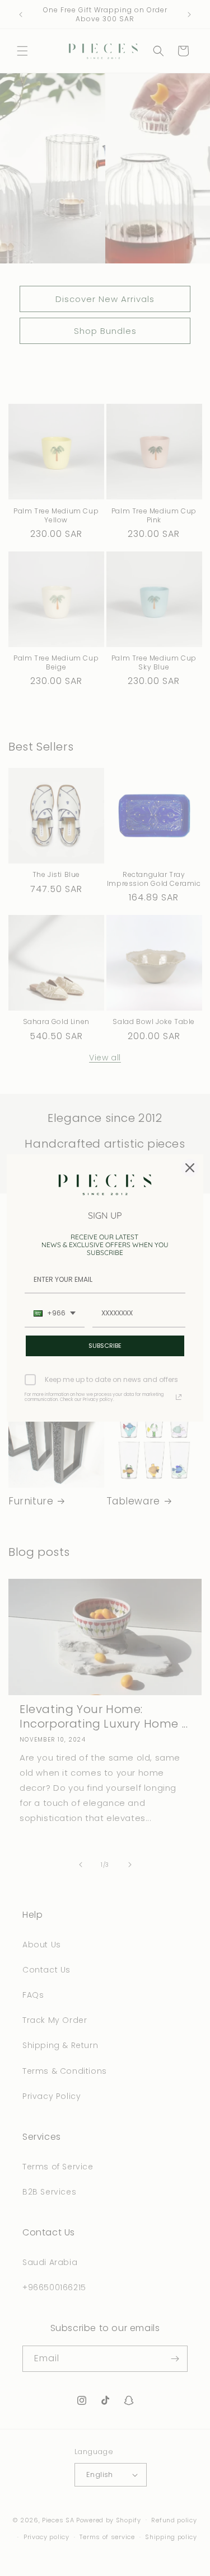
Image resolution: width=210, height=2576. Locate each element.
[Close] (190, 1168)
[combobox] (55, 1314)
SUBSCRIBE (105, 1346)
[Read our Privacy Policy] (179, 1397)
